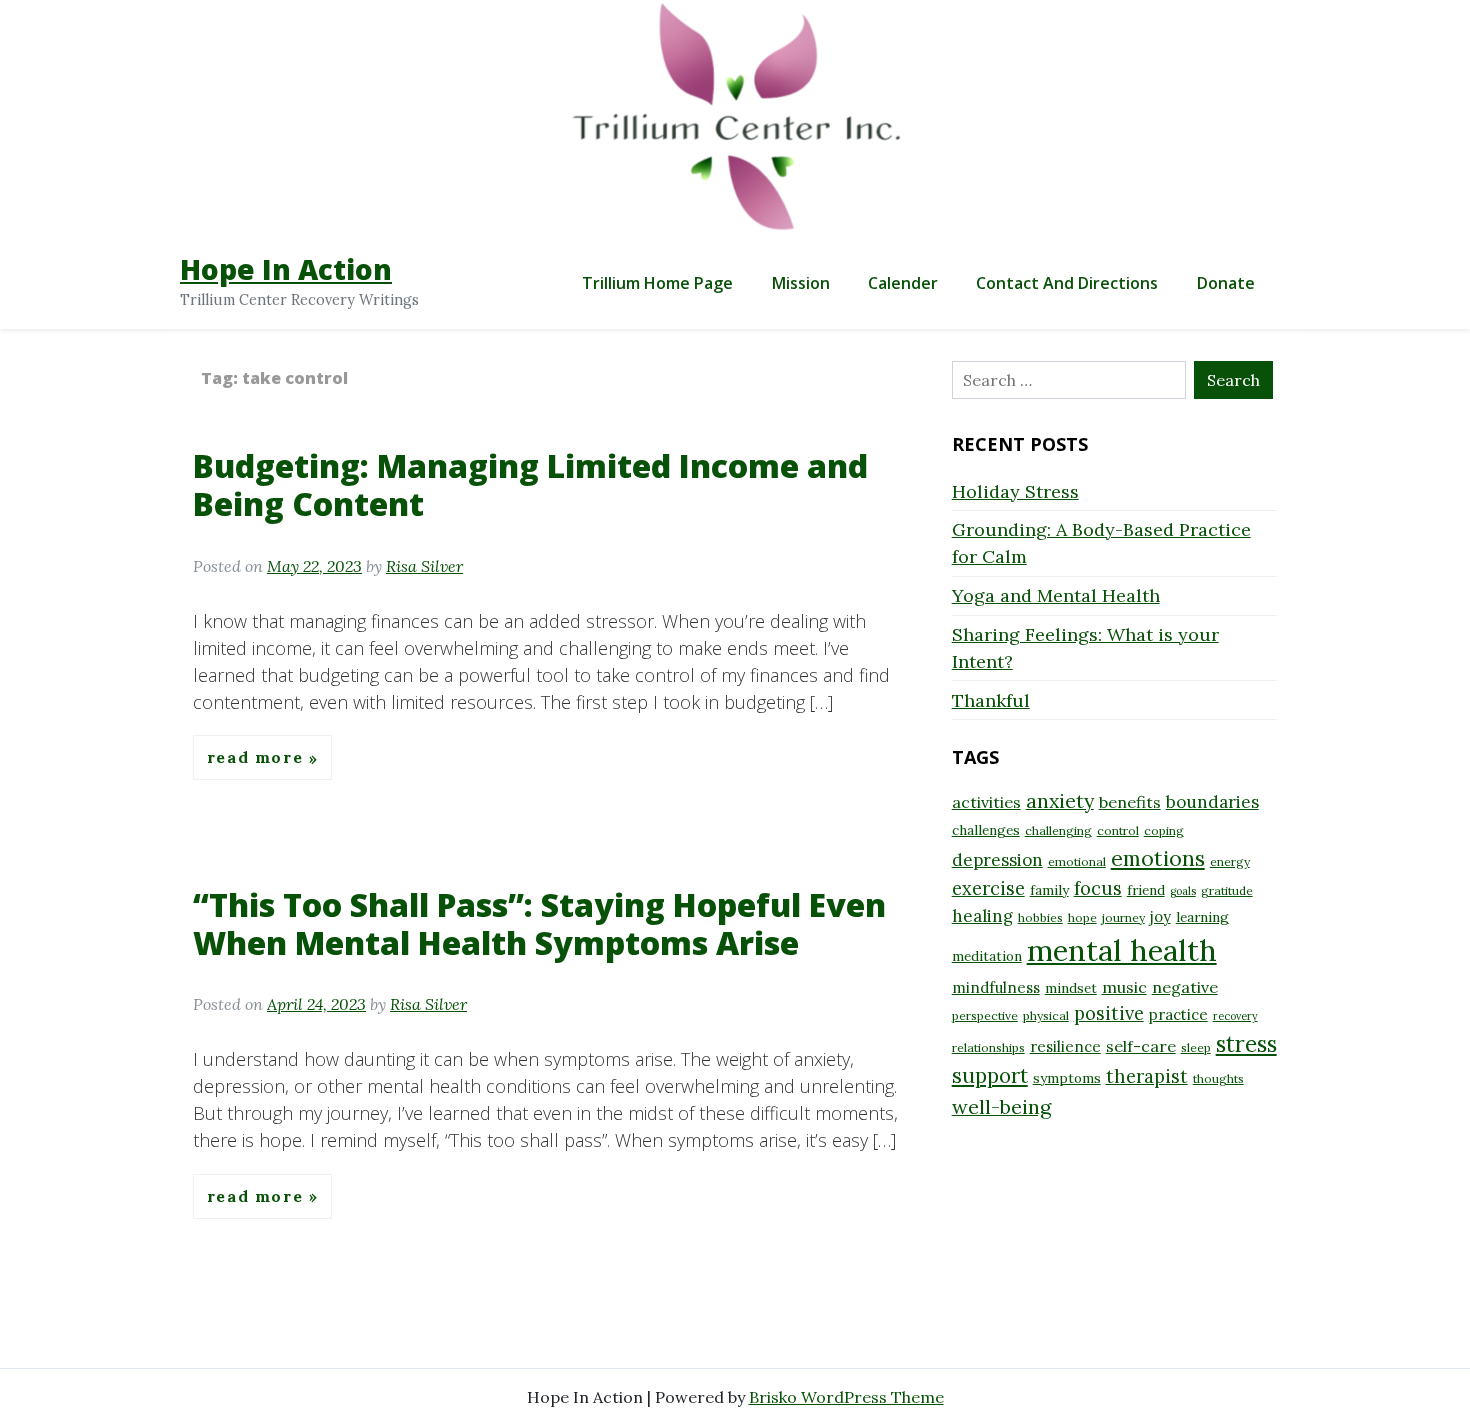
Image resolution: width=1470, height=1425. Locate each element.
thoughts (1218, 1078)
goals (1183, 891)
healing (982, 916)
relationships (988, 1047)
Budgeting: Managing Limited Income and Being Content (530, 484)
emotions (1158, 858)
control (1118, 830)
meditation (987, 956)
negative (1185, 987)
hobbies (1040, 917)
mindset (1071, 988)
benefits (1130, 802)
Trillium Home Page (657, 283)
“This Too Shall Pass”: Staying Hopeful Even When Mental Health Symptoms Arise (539, 923)
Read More (258, 758)
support (990, 1075)
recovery (1235, 1016)
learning (1202, 917)
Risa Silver (424, 566)
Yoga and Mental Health (1056, 595)
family (1049, 890)
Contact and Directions (1067, 283)
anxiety (1060, 800)
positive (1109, 1013)
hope (1082, 917)
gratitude (1227, 890)
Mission (801, 283)
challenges (986, 830)
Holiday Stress (1015, 491)
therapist (1147, 1076)
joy (1160, 916)
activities (986, 802)
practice (1178, 1014)
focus (1098, 888)
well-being (1001, 1106)
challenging (1058, 830)
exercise (988, 888)
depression (997, 860)
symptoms (1067, 1078)
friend (1146, 890)
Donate (1226, 283)
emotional (1077, 861)
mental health (1122, 950)
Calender (903, 283)
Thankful (991, 700)
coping (1164, 830)
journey (1123, 917)
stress (1246, 1044)
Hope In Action (286, 269)
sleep (1196, 1047)
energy (1230, 861)
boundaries (1212, 802)
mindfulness (996, 987)
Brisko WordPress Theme (846, 1397)
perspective (985, 1015)
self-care (1141, 1046)
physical (1046, 1015)
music (1124, 987)
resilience (1065, 1046)
